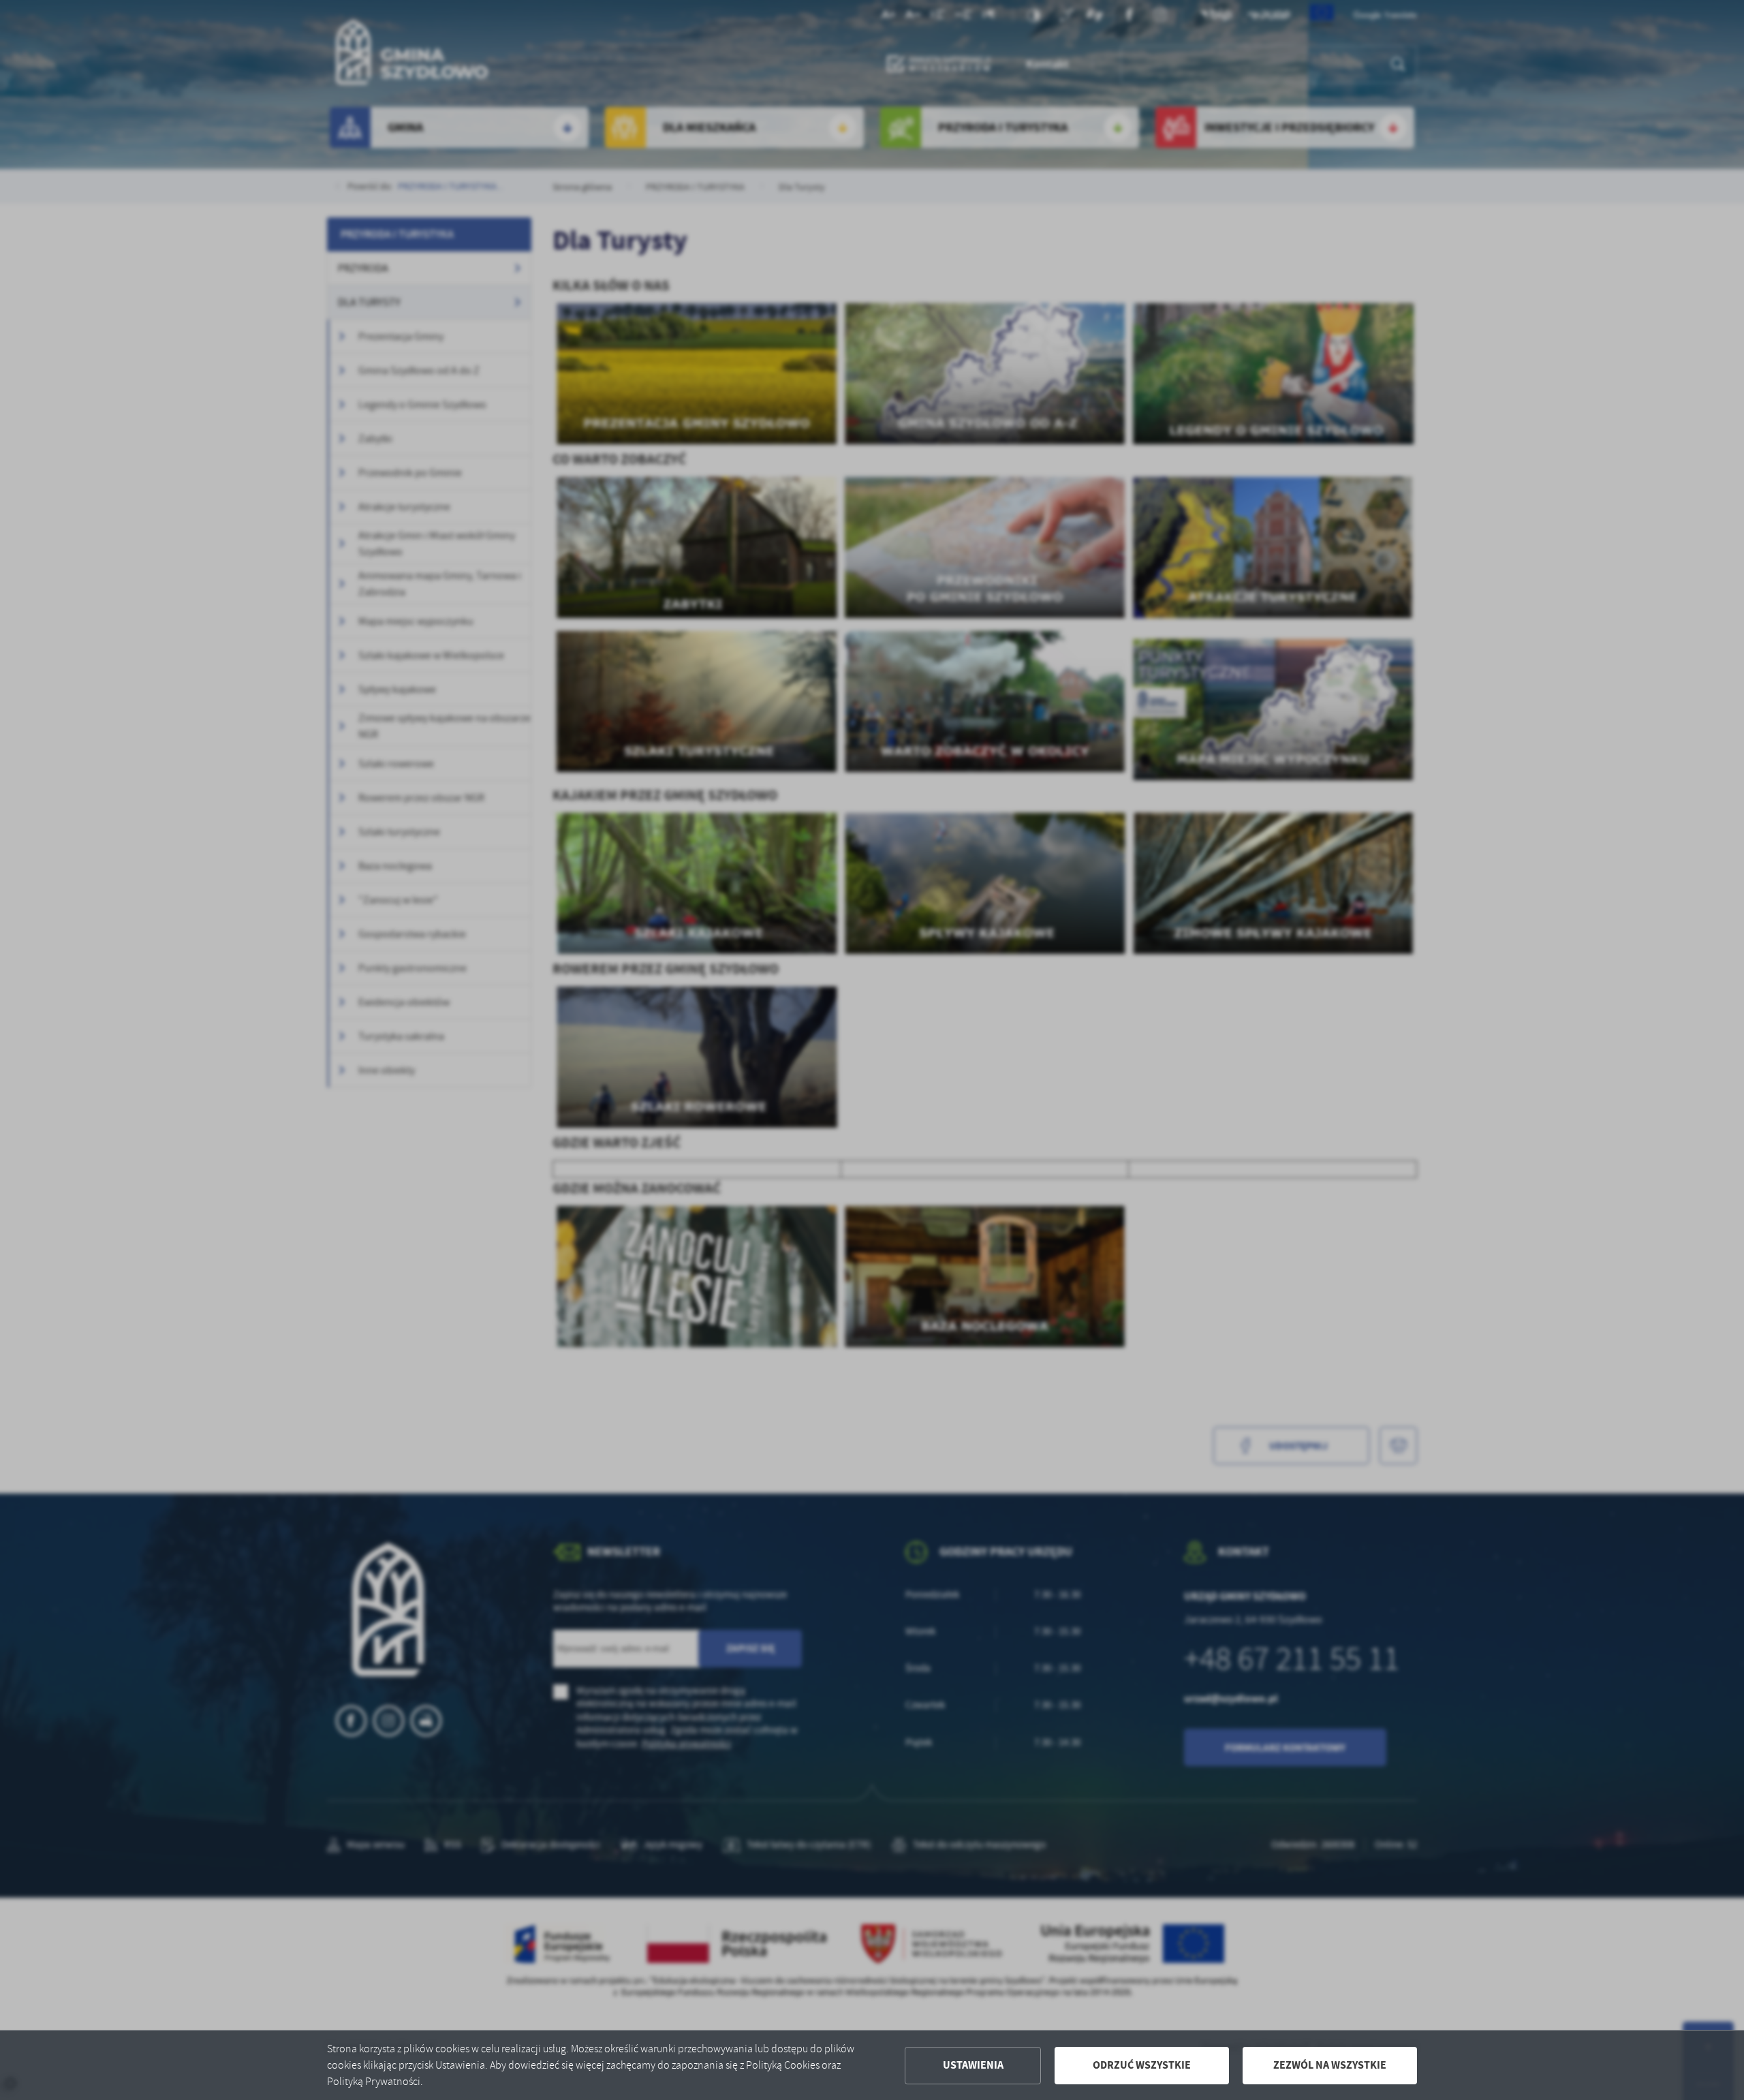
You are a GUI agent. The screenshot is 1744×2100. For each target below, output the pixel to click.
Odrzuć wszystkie (1142, 2065)
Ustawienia (973, 2065)
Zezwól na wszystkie (1330, 2065)
